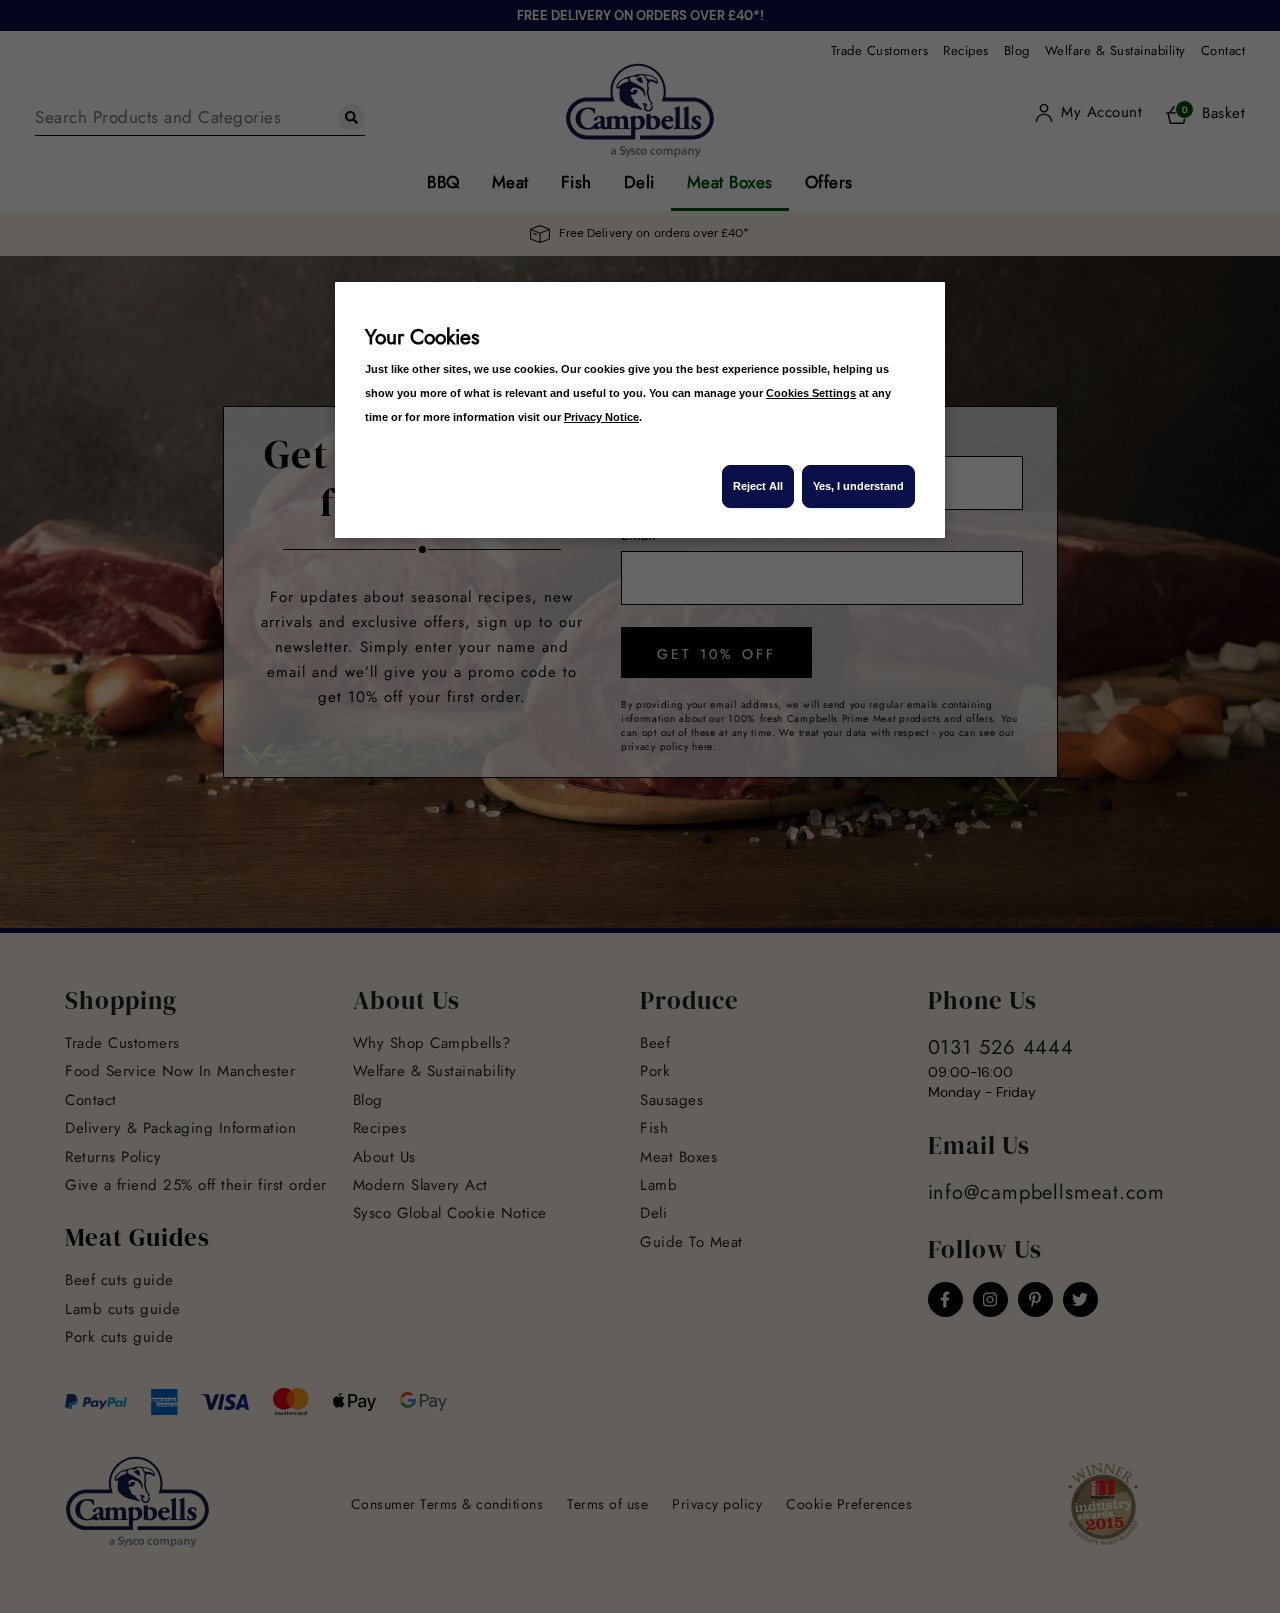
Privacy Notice (601, 417)
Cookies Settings (811, 393)
